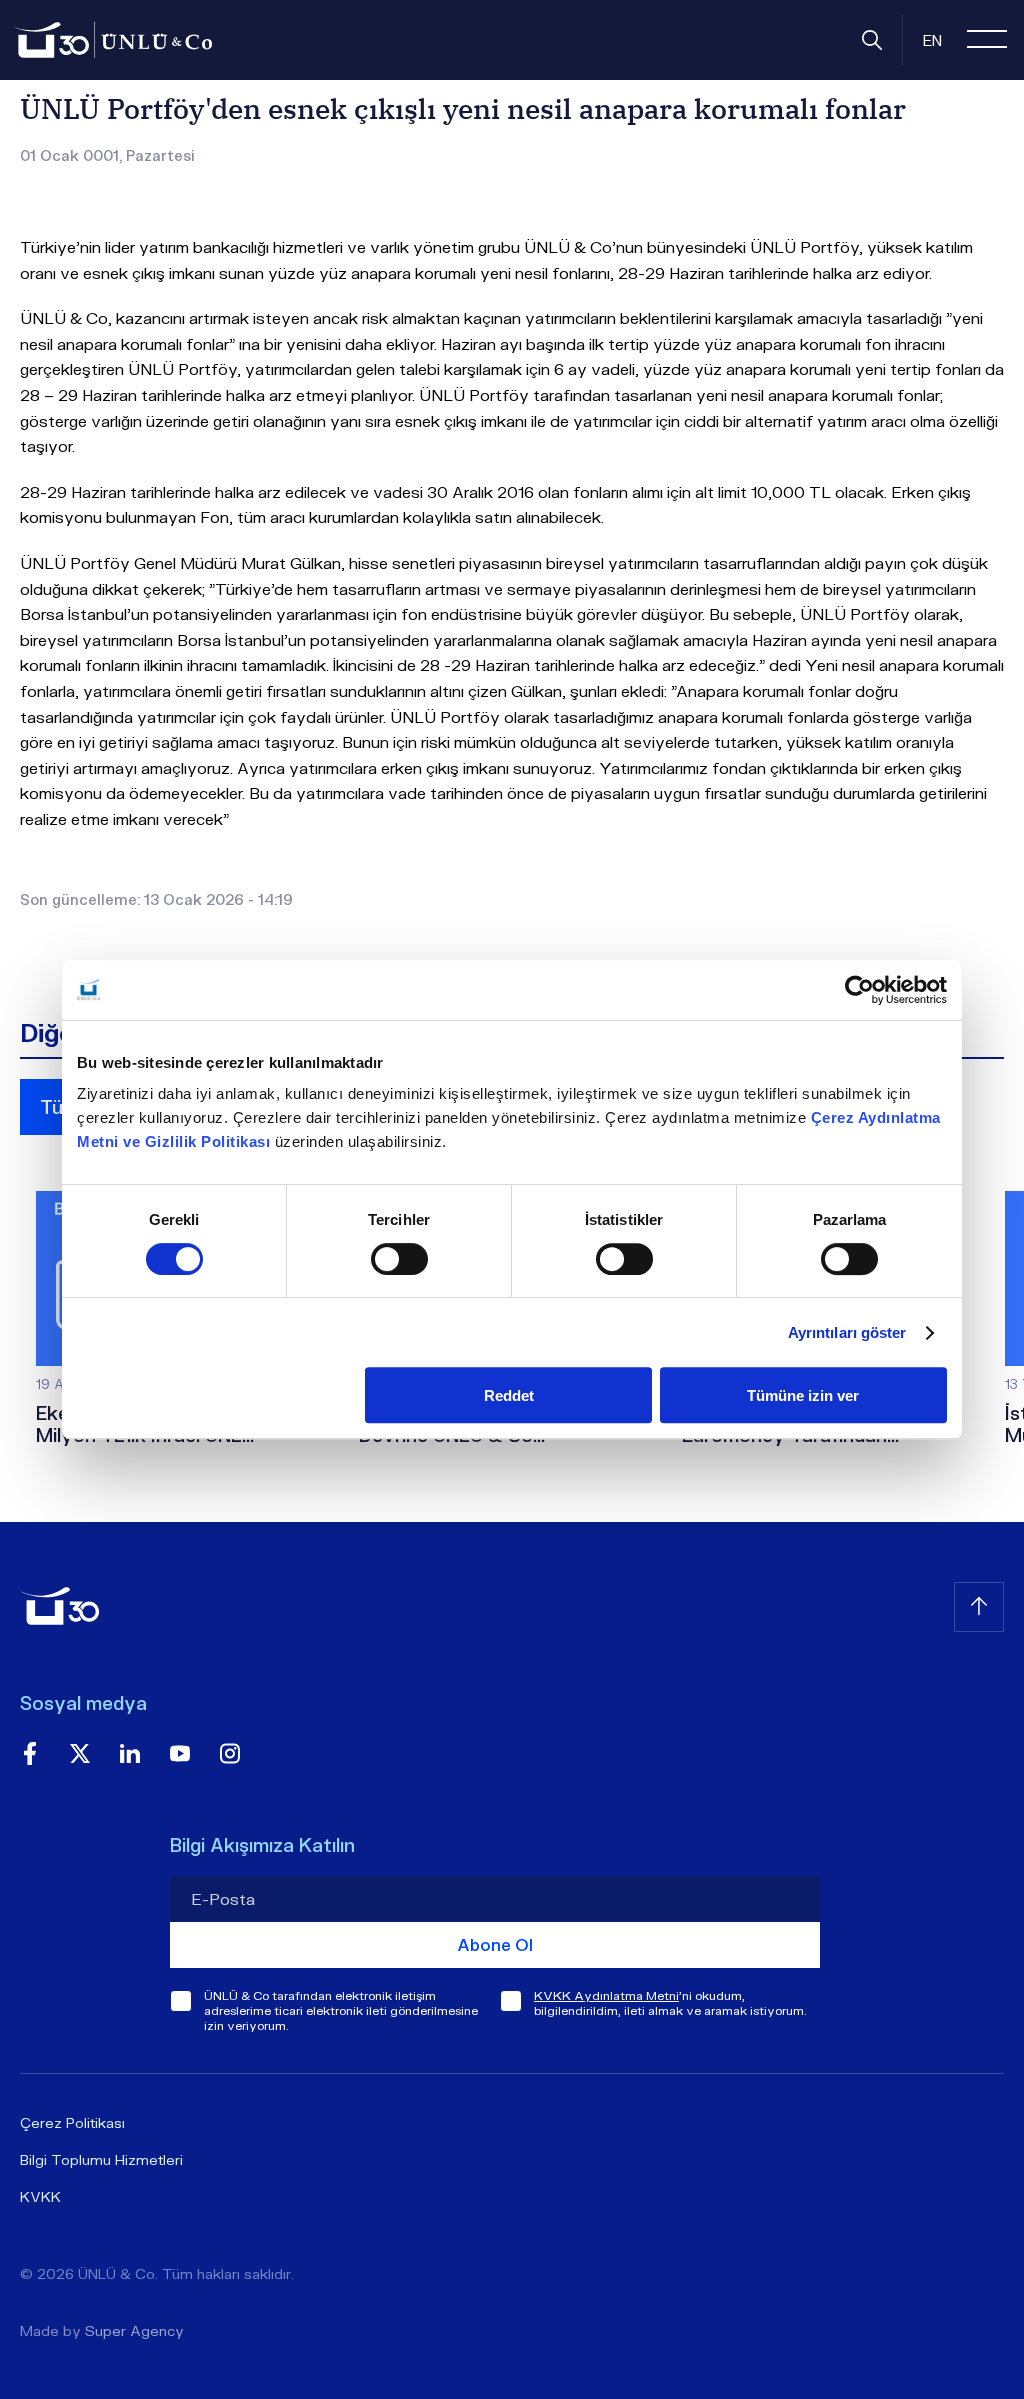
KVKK (40, 2196)
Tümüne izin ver (803, 1395)
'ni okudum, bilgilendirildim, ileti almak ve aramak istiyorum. (670, 2003)
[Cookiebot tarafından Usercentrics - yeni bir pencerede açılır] (859, 990)
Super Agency (134, 2330)
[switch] (399, 1259)
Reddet (509, 1395)
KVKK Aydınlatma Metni (606, 1995)
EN (932, 40)
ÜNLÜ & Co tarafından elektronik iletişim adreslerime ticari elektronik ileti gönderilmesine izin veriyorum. (341, 2010)
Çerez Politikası (72, 2122)
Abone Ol (495, 1944)
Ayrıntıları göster (847, 1332)
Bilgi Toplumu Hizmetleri (101, 2159)
